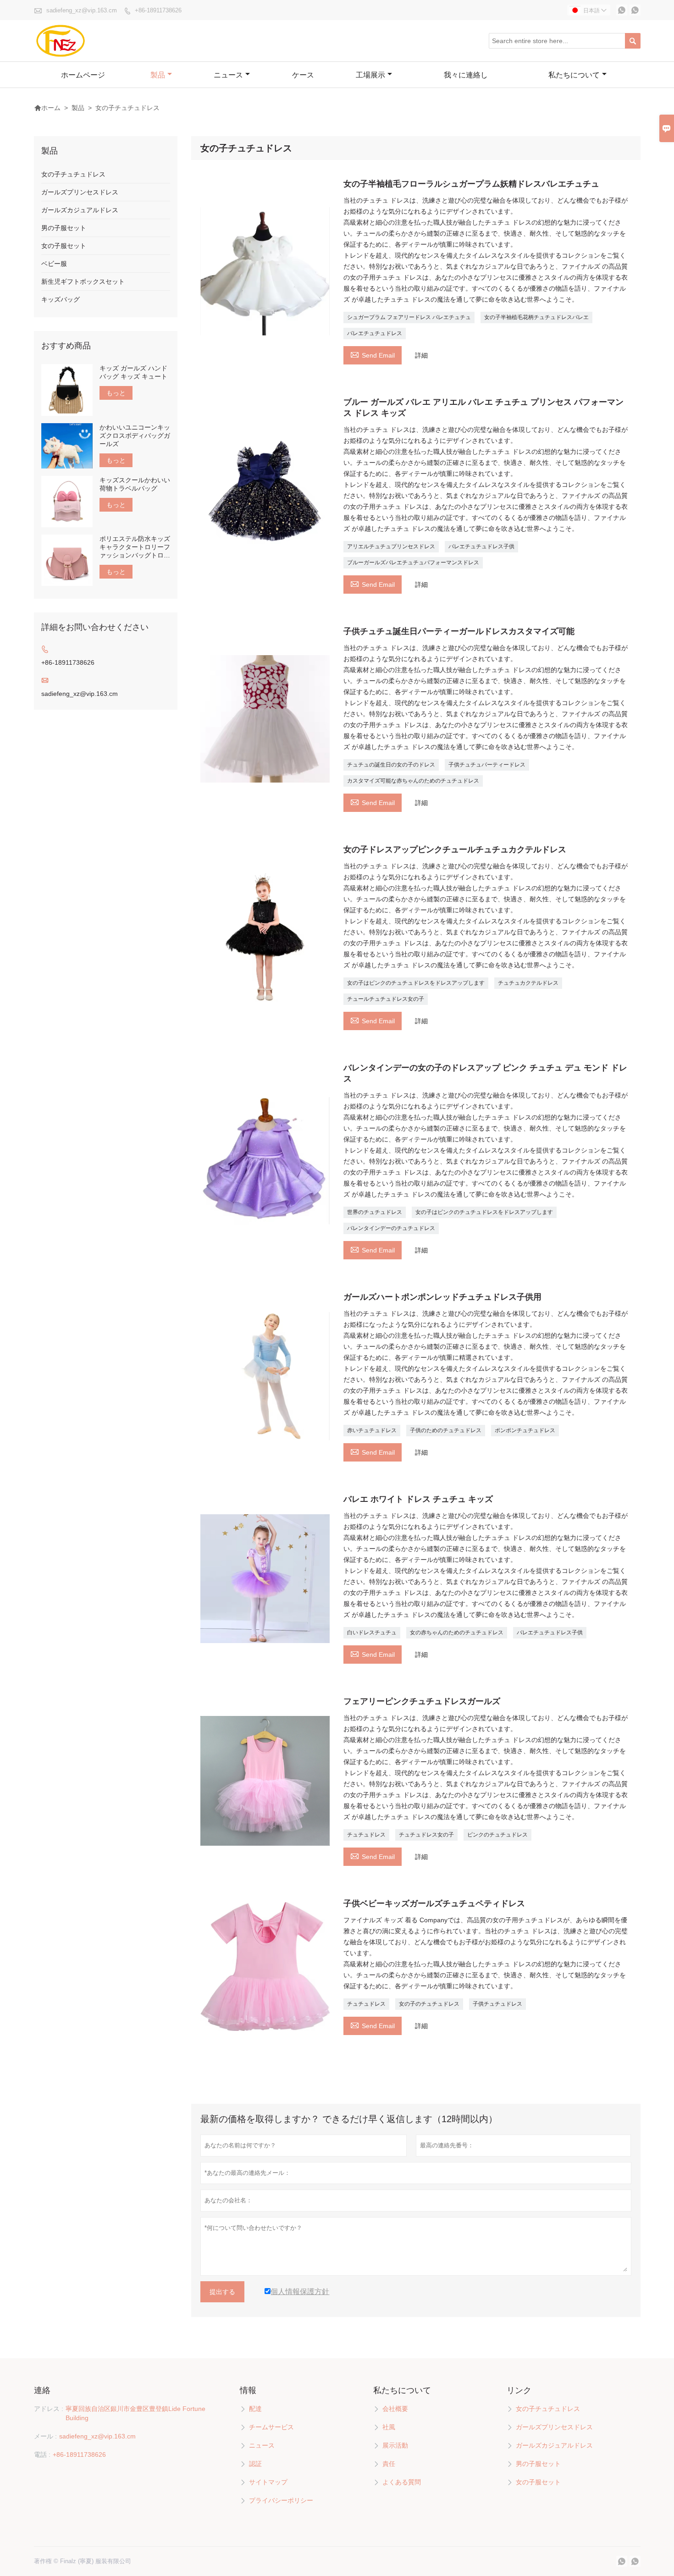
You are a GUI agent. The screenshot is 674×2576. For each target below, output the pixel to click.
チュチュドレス (366, 1835)
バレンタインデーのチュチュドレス (391, 1228)
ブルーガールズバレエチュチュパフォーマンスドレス (413, 563)
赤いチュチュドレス (372, 1430)
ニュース (228, 75)
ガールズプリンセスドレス (80, 192)
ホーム (47, 108)
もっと (116, 393)
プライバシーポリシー (281, 2500)
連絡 (42, 2390)
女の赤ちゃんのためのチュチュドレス (457, 1633)
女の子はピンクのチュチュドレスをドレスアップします (416, 983)
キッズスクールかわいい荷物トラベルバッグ (135, 484)
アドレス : (49, 2409)
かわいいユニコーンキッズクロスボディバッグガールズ (135, 436)
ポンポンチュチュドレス (525, 1430)
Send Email (373, 354)
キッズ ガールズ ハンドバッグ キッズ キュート (133, 372)
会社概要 (395, 2409)
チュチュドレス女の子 (426, 1835)
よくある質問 (402, 2482)
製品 (158, 75)
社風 (389, 2427)
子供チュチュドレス (497, 2004)
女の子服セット (64, 246)
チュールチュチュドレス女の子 (386, 999)
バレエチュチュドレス (375, 333)
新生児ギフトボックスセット (83, 281)
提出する (222, 2292)
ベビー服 (54, 264)
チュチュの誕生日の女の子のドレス (391, 765)
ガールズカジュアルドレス (80, 210)
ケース (303, 75)
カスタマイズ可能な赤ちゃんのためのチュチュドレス (413, 781)
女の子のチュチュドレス (429, 2004)
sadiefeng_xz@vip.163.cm (82, 10)
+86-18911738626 (158, 10)
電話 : (42, 2455)
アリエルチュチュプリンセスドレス (391, 546)
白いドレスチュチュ (372, 1633)
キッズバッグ (61, 299)
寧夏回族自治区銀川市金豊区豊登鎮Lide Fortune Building (135, 2413)
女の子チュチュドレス (73, 174)
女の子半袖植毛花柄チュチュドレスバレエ (536, 317)
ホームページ (83, 75)
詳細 (421, 355)
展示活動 (395, 2445)
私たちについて (574, 75)
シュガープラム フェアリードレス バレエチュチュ (409, 317)
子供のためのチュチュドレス (446, 1430)
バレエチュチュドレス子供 (481, 546)
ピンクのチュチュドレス (497, 1835)
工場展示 (370, 75)
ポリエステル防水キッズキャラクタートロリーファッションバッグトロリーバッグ (135, 547)
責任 (389, 2464)
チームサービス (271, 2427)
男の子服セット (64, 228)
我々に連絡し (466, 75)
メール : (45, 2436)
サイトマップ (268, 2482)
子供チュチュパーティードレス (487, 765)
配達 (255, 2409)
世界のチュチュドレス (375, 1212)
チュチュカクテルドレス (528, 983)
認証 (255, 2464)
